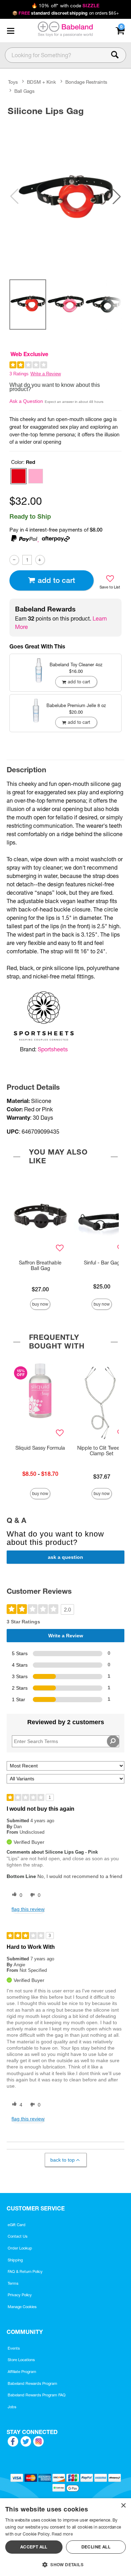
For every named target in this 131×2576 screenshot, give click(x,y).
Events (14, 2348)
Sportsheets (53, 1049)
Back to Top (63, 2160)
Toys (13, 82)
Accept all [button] (34, 2547)
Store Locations (21, 2360)
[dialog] (65, 2537)
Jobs (12, 2407)
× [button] (123, 2506)
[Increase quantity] (40, 560)
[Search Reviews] (113, 1741)
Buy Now (40, 1304)
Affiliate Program (22, 2372)
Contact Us (18, 2236)
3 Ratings (19, 374)
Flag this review (28, 1909)
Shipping (15, 2260)
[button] (10, 31)
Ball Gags (24, 91)
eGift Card (17, 2225)
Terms (13, 2283)
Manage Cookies (22, 2307)
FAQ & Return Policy (25, 2271)
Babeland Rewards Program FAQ (37, 2395)
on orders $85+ (65, 13)
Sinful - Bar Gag (102, 1263)
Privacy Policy (20, 2295)
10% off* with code (65, 6)
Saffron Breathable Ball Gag (40, 1266)
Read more (62, 2534)
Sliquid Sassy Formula (40, 1448)
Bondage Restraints (86, 82)
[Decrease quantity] (14, 560)
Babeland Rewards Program (32, 2383)
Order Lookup (20, 2248)
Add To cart (56, 580)
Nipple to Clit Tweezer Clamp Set (102, 1451)
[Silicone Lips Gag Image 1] (65, 196)
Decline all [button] (96, 2547)
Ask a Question (26, 401)
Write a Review (46, 374)
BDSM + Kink (41, 82)
